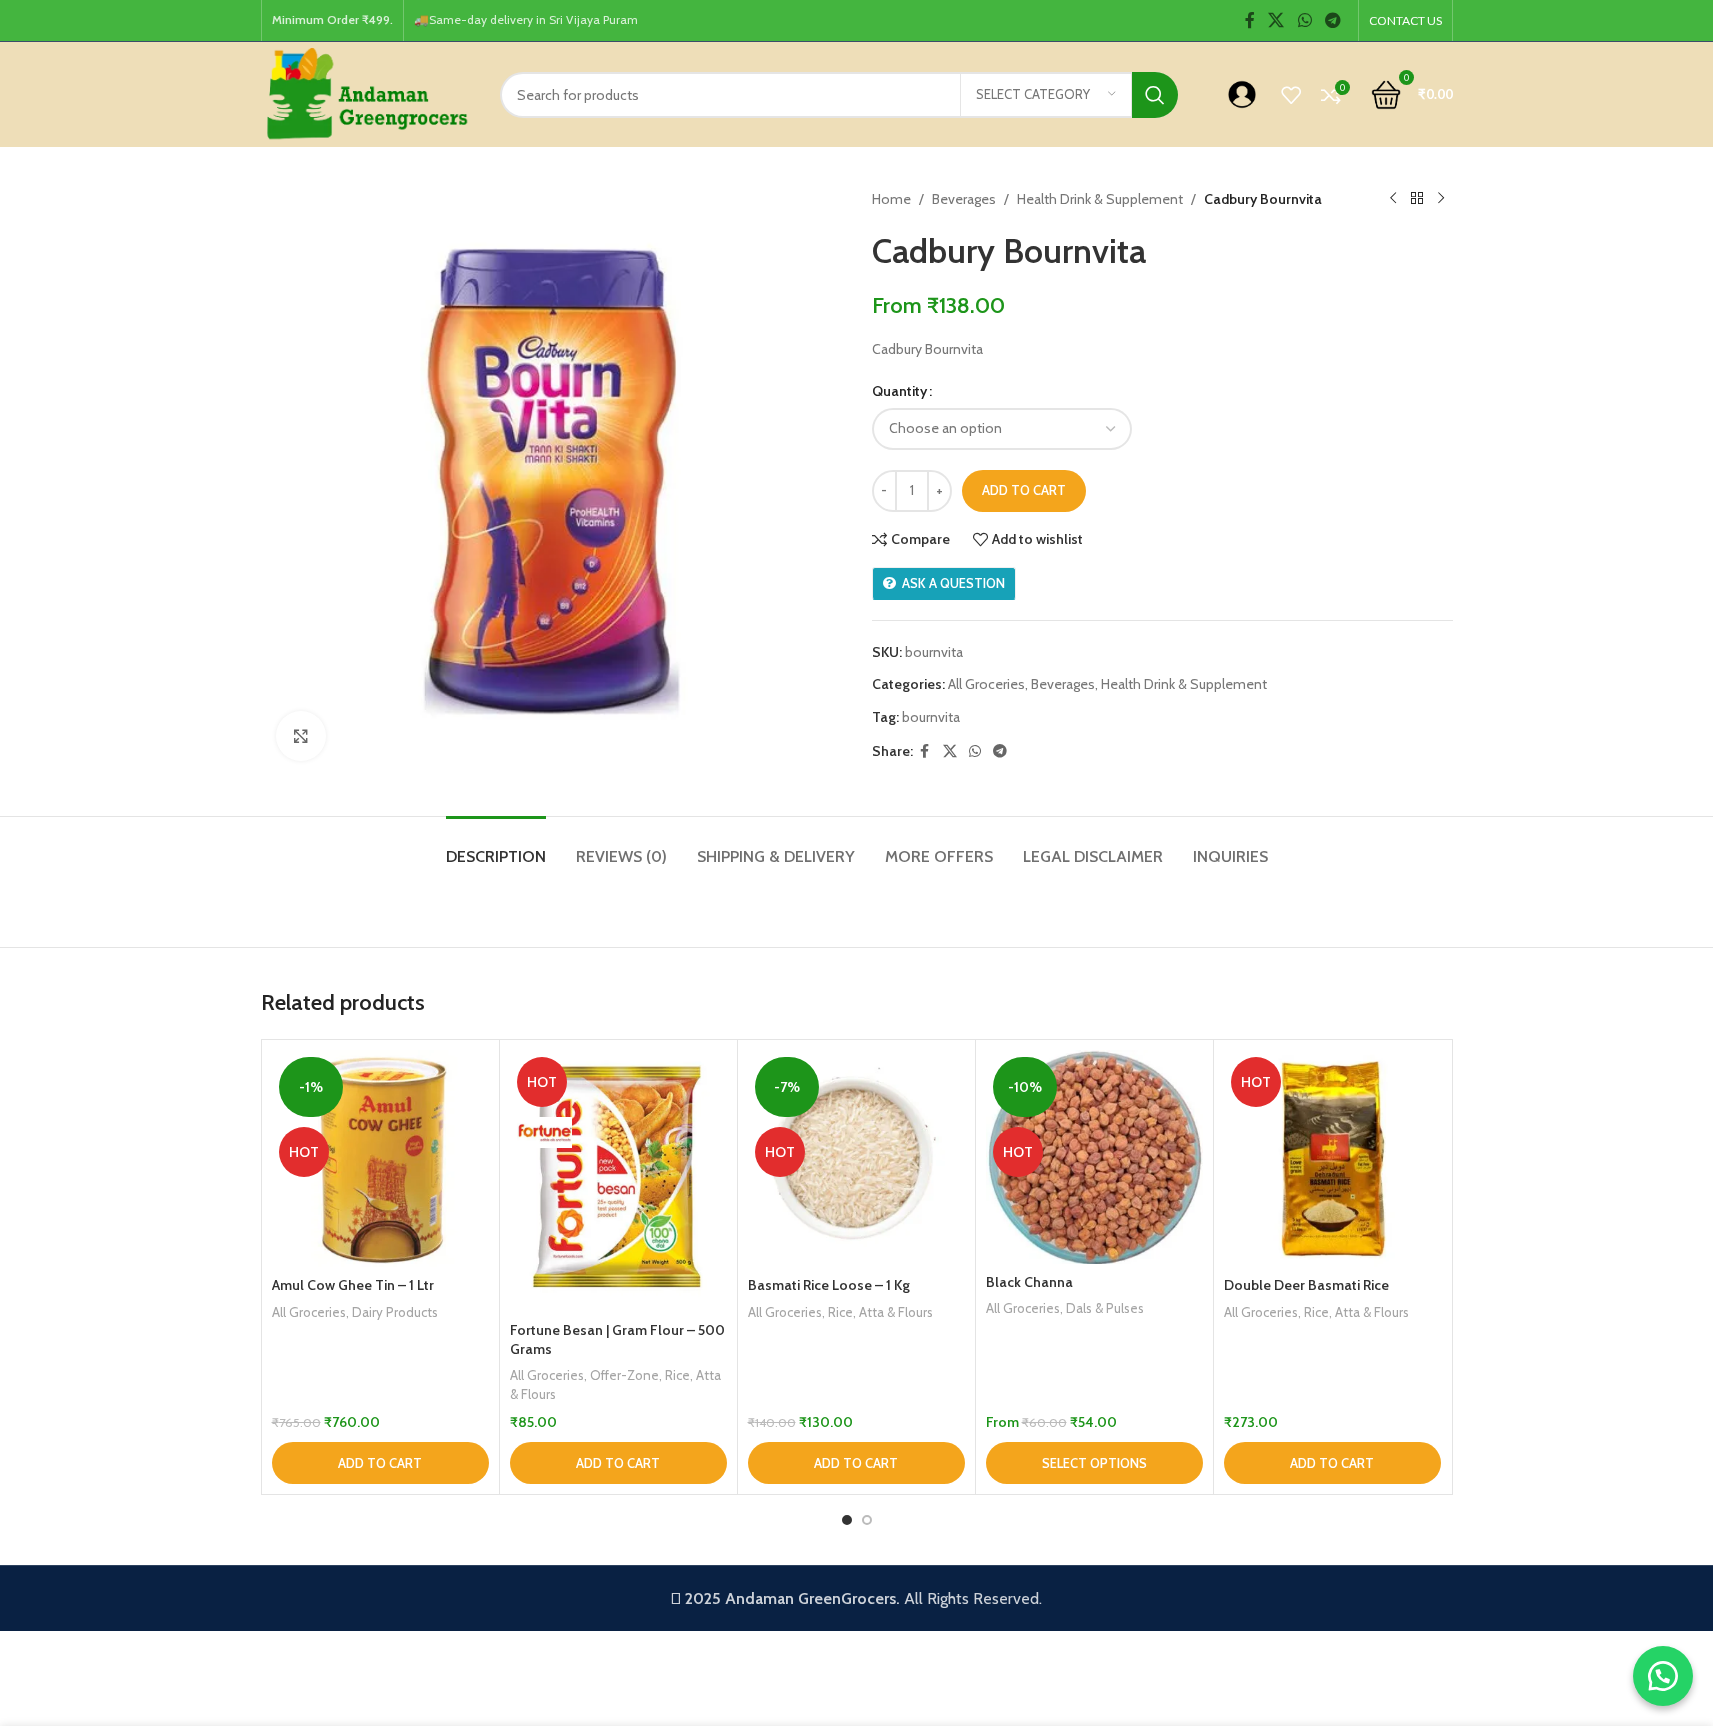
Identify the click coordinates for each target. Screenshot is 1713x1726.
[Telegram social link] (1332, 20)
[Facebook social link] (1250, 20)
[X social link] (1276, 20)
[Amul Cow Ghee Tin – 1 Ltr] (380, 1158)
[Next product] (1441, 199)
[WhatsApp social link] (1304, 20)
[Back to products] (1417, 199)
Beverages (964, 199)
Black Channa (1029, 1282)
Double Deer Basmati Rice (1306, 1285)
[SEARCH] (1155, 95)
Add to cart (1024, 490)
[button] (380, 1463)
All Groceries (986, 684)
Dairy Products (395, 1312)
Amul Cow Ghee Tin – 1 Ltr (353, 1285)
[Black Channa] (1094, 1156)
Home (891, 199)
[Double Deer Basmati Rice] (1332, 1158)
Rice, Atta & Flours (880, 1312)
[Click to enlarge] (301, 736)
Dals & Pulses (1105, 1308)
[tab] (496, 846)
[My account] (1242, 95)
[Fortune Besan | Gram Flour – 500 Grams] (618, 1180)
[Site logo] (365, 93)
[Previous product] (1393, 199)
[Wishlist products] (1291, 95)
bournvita (931, 717)
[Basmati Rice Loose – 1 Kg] (856, 1158)
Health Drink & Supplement (1100, 199)
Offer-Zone (624, 1375)
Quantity (899, 391)
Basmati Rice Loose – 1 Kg (829, 1285)
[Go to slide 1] (847, 1520)
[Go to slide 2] (867, 1520)
